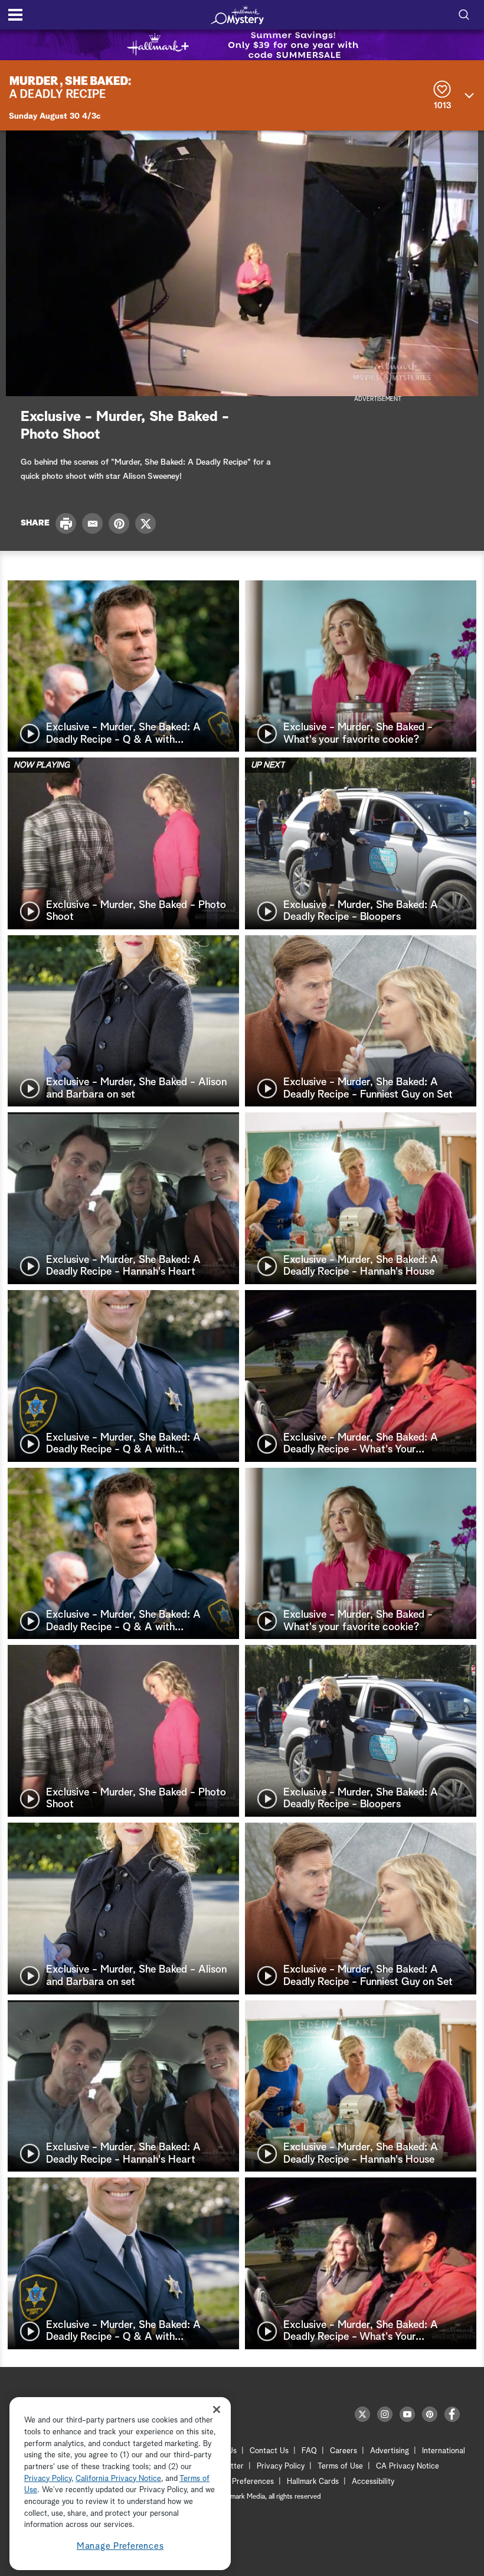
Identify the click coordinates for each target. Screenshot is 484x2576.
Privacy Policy (281, 2466)
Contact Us (269, 2451)
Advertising (390, 2451)
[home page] (237, 15)
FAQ (309, 2451)
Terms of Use (340, 2466)
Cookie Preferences (240, 2482)
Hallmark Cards (313, 2482)
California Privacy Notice (118, 2479)
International (444, 2451)
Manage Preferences (120, 2546)
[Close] (217, 2409)
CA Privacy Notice (408, 2466)
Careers (344, 2451)
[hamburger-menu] (15, 15)
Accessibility (373, 2482)
